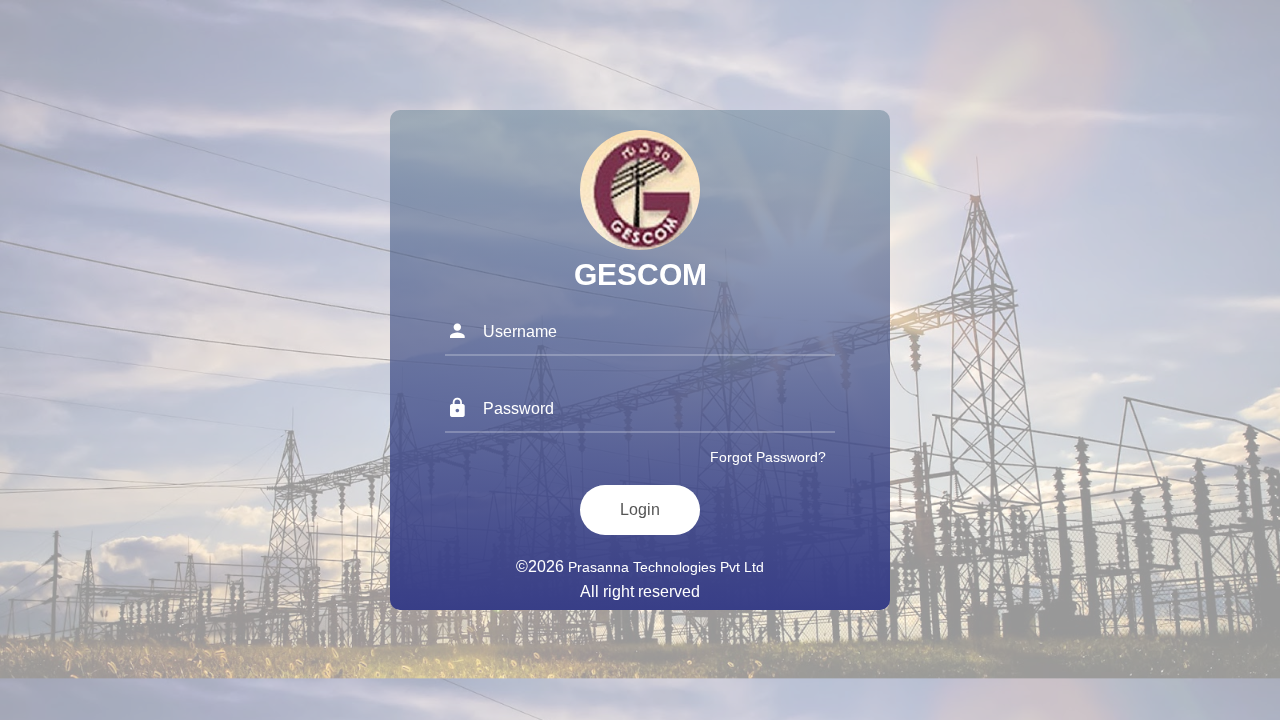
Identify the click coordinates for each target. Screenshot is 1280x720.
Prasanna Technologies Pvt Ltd (666, 567)
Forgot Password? (768, 457)
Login (640, 509)
